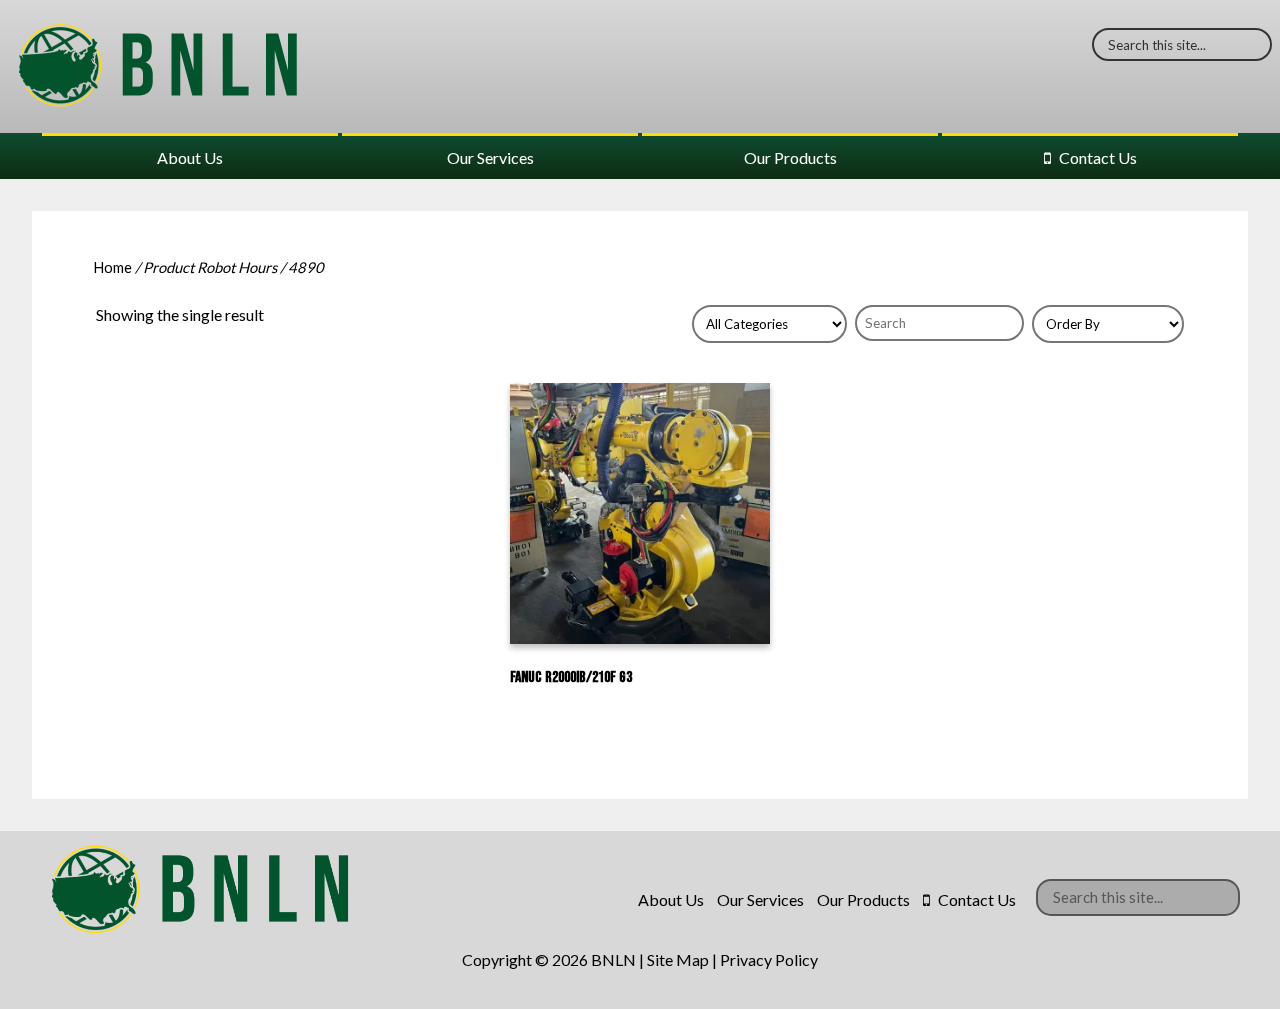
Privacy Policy (769, 959)
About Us (190, 157)
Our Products (790, 157)
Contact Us (1098, 157)
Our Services (490, 157)
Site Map (678, 959)
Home (112, 267)
